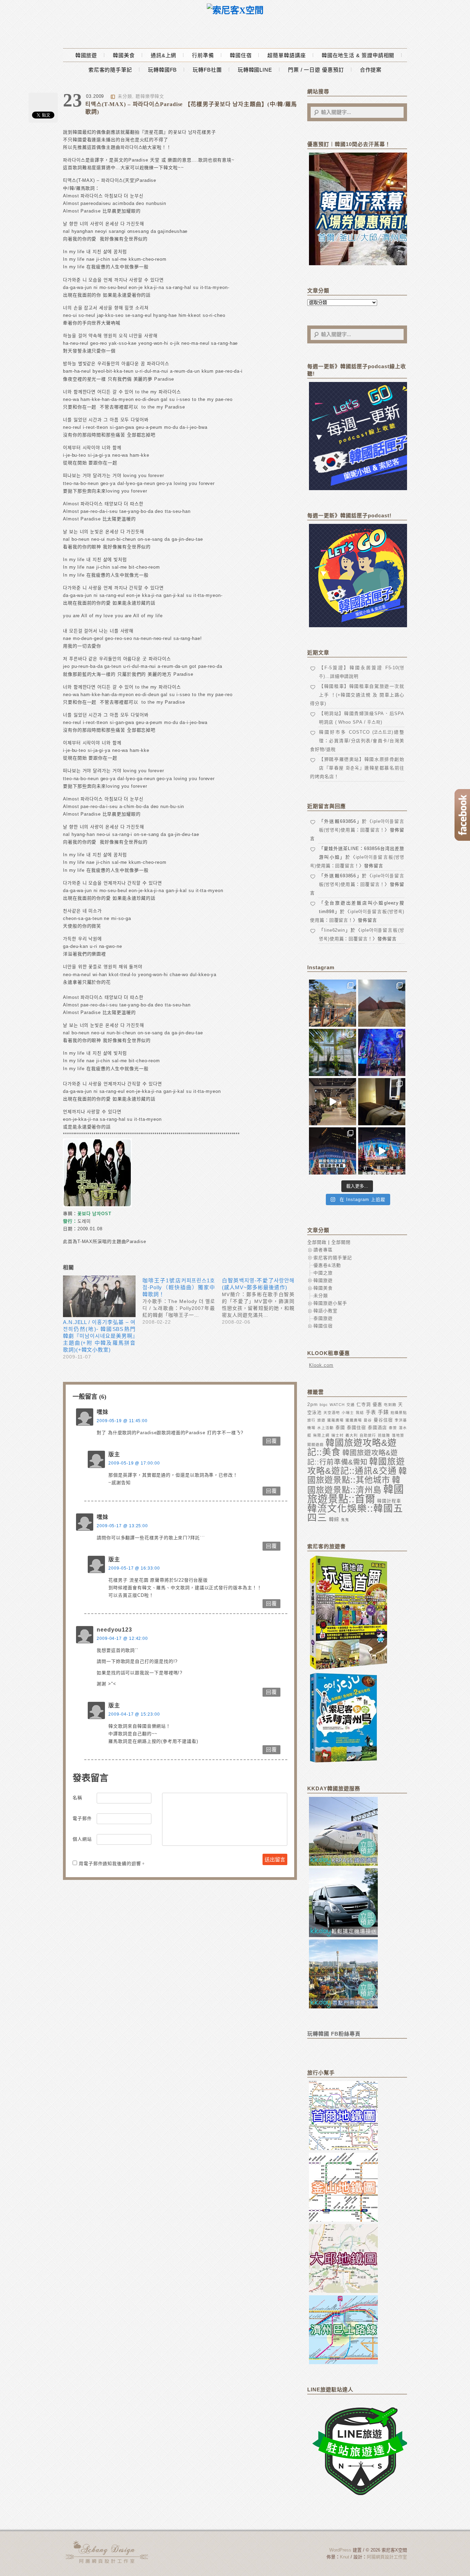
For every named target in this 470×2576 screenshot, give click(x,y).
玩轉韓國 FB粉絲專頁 (334, 2034)
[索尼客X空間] (235, 11)
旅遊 (321, 1420)
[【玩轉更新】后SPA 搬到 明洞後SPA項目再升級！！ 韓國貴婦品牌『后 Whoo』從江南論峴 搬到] (382, 1102)
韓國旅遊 (86, 55)
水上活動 (325, 1428)
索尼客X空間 (108, 2552)
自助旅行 (368, 1435)
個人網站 (82, 1839)
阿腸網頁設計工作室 (387, 2557)
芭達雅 (384, 1435)
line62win (335, 930)
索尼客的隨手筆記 (110, 70)
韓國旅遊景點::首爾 (356, 1494)
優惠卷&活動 (327, 1265)
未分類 (125, 96)
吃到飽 (390, 1405)
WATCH (337, 1405)
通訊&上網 (164, 55)
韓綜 (334, 1519)
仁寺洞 (364, 1404)
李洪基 (401, 1420)
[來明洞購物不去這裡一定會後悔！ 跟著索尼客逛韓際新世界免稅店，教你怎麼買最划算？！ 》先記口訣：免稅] (333, 1151)
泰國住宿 (356, 1427)
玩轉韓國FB (162, 70)
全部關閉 (341, 1242)
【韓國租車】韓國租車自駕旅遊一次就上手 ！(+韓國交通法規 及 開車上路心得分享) (357, 695)
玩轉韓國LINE (255, 70)
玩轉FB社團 (207, 70)
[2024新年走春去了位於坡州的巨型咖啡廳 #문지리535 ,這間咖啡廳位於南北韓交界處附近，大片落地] (333, 1052)
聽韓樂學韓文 (150, 96)
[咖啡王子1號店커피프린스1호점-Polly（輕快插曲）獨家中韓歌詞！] (182, 1300)
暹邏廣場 (354, 1420)
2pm (313, 1404)
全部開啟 (317, 1242)
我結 (360, 1413)
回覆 (271, 1441)
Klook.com (321, 1365)
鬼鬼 (345, 1520)
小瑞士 (348, 1413)
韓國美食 (124, 55)
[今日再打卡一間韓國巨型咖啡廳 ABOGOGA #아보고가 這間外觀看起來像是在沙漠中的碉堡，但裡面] (382, 1003)
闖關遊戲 (316, 1445)
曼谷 (368, 1420)
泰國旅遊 (323, 1318)
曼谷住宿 (383, 1420)
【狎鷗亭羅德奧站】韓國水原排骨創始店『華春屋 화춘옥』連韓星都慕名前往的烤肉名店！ (357, 768)
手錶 (383, 1412)
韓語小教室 (325, 1311)
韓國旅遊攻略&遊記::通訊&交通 (356, 1466)
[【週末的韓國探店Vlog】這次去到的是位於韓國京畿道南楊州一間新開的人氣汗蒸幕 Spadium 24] (333, 1102)
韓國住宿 (241, 55)
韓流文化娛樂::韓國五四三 (355, 1513)
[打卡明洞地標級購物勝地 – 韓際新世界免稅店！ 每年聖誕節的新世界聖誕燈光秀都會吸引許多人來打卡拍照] (382, 1151)
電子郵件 (82, 1818)
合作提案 (371, 70)
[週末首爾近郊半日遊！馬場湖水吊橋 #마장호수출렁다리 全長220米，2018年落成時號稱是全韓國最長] (333, 1003)
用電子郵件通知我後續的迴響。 (112, 1864)
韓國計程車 (389, 1501)
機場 (311, 1428)
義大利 (352, 1435)
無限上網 (321, 1435)
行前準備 (203, 55)
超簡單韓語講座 (286, 55)
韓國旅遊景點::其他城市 (357, 1475)
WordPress (340, 2550)
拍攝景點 (399, 1413)
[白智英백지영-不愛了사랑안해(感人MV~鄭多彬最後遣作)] (262, 1300)
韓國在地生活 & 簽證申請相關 (358, 55)
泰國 (340, 1427)
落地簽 (398, 1435)
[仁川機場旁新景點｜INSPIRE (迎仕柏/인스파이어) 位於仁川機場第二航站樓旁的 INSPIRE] (382, 1052)
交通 (351, 1405)
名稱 (77, 1798)
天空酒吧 (332, 1413)
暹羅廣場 (335, 1420)
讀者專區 (323, 1250)
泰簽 (393, 1428)
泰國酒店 (377, 1427)
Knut (345, 2557)
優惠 (377, 1404)
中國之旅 (323, 1273)
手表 (371, 1412)
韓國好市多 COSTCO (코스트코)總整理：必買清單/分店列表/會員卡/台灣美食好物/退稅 (357, 741)
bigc (324, 1405)
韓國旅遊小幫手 (330, 1303)
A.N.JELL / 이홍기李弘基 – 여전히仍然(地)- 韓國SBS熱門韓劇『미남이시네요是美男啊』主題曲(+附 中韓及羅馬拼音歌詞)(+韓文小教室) (99, 1336)
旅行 (311, 1420)
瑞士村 (338, 1435)
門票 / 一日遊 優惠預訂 (316, 70)
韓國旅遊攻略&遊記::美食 (352, 1447)
